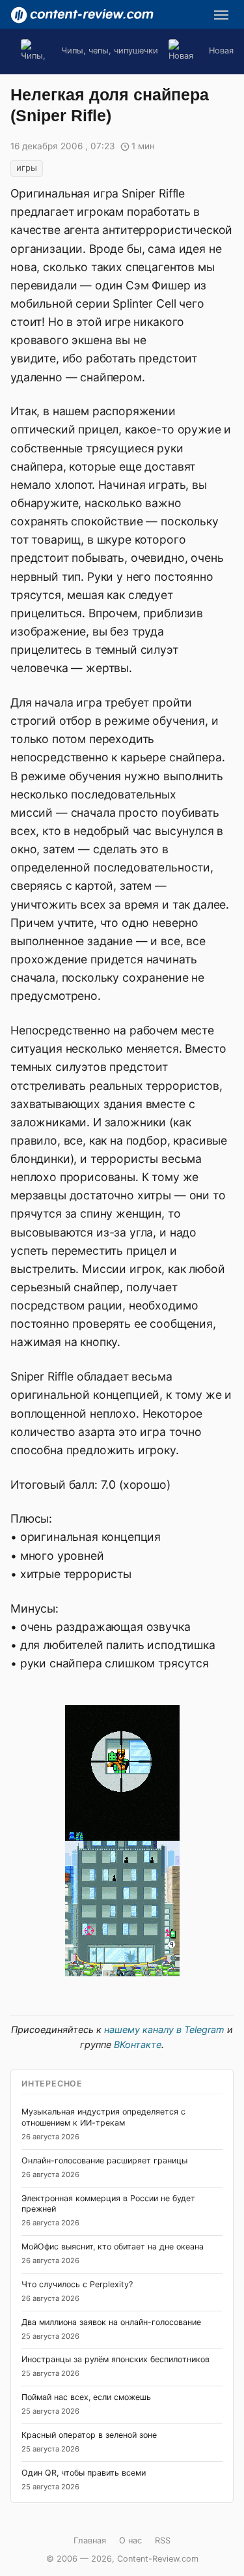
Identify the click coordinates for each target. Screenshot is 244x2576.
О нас (130, 2540)
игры (27, 168)
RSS (163, 2540)
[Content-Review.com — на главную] (82, 15)
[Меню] (221, 15)
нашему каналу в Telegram (164, 2029)
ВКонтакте (138, 2044)
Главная (90, 2540)
